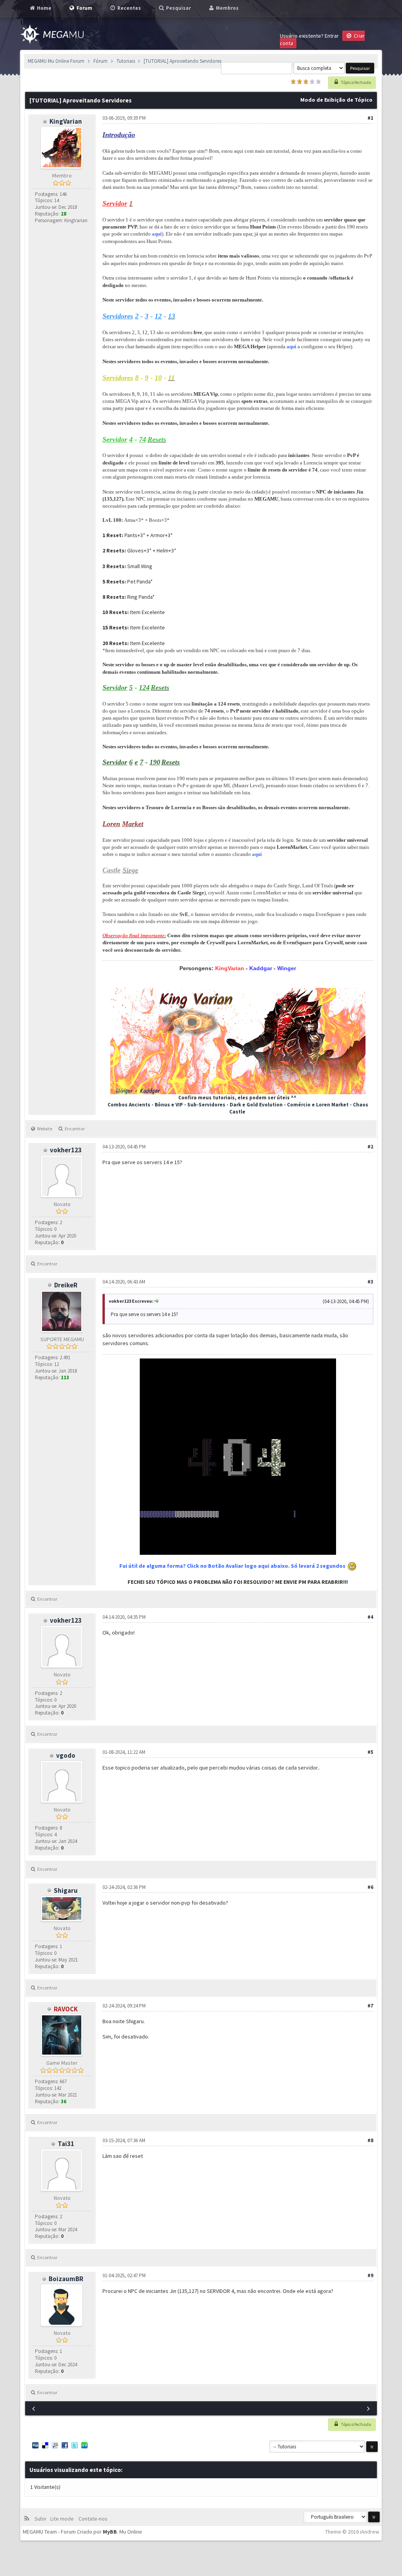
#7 (370, 2006)
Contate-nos (92, 2519)
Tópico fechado (355, 82)
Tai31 (66, 2144)
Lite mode (63, 2519)
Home (44, 8)
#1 (370, 118)
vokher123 (66, 1150)
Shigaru (66, 1890)
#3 (370, 1282)
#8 (370, 2140)
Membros (227, 8)
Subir (42, 2519)
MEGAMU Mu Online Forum (56, 61)
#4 (370, 1617)
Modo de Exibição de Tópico (336, 100)
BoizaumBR (66, 2279)
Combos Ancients (129, 1105)
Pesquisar (178, 8)
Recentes (129, 8)
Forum (84, 8)
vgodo (66, 1755)
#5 (370, 1752)
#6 (370, 1887)
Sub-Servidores (207, 1105)
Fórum (100, 61)
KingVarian (66, 121)
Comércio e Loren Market (318, 1105)
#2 (370, 1147)
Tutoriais (126, 61)
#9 (370, 2275)
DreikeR (66, 1285)
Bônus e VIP (169, 1105)
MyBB (110, 2532)
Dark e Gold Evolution (256, 1105)
